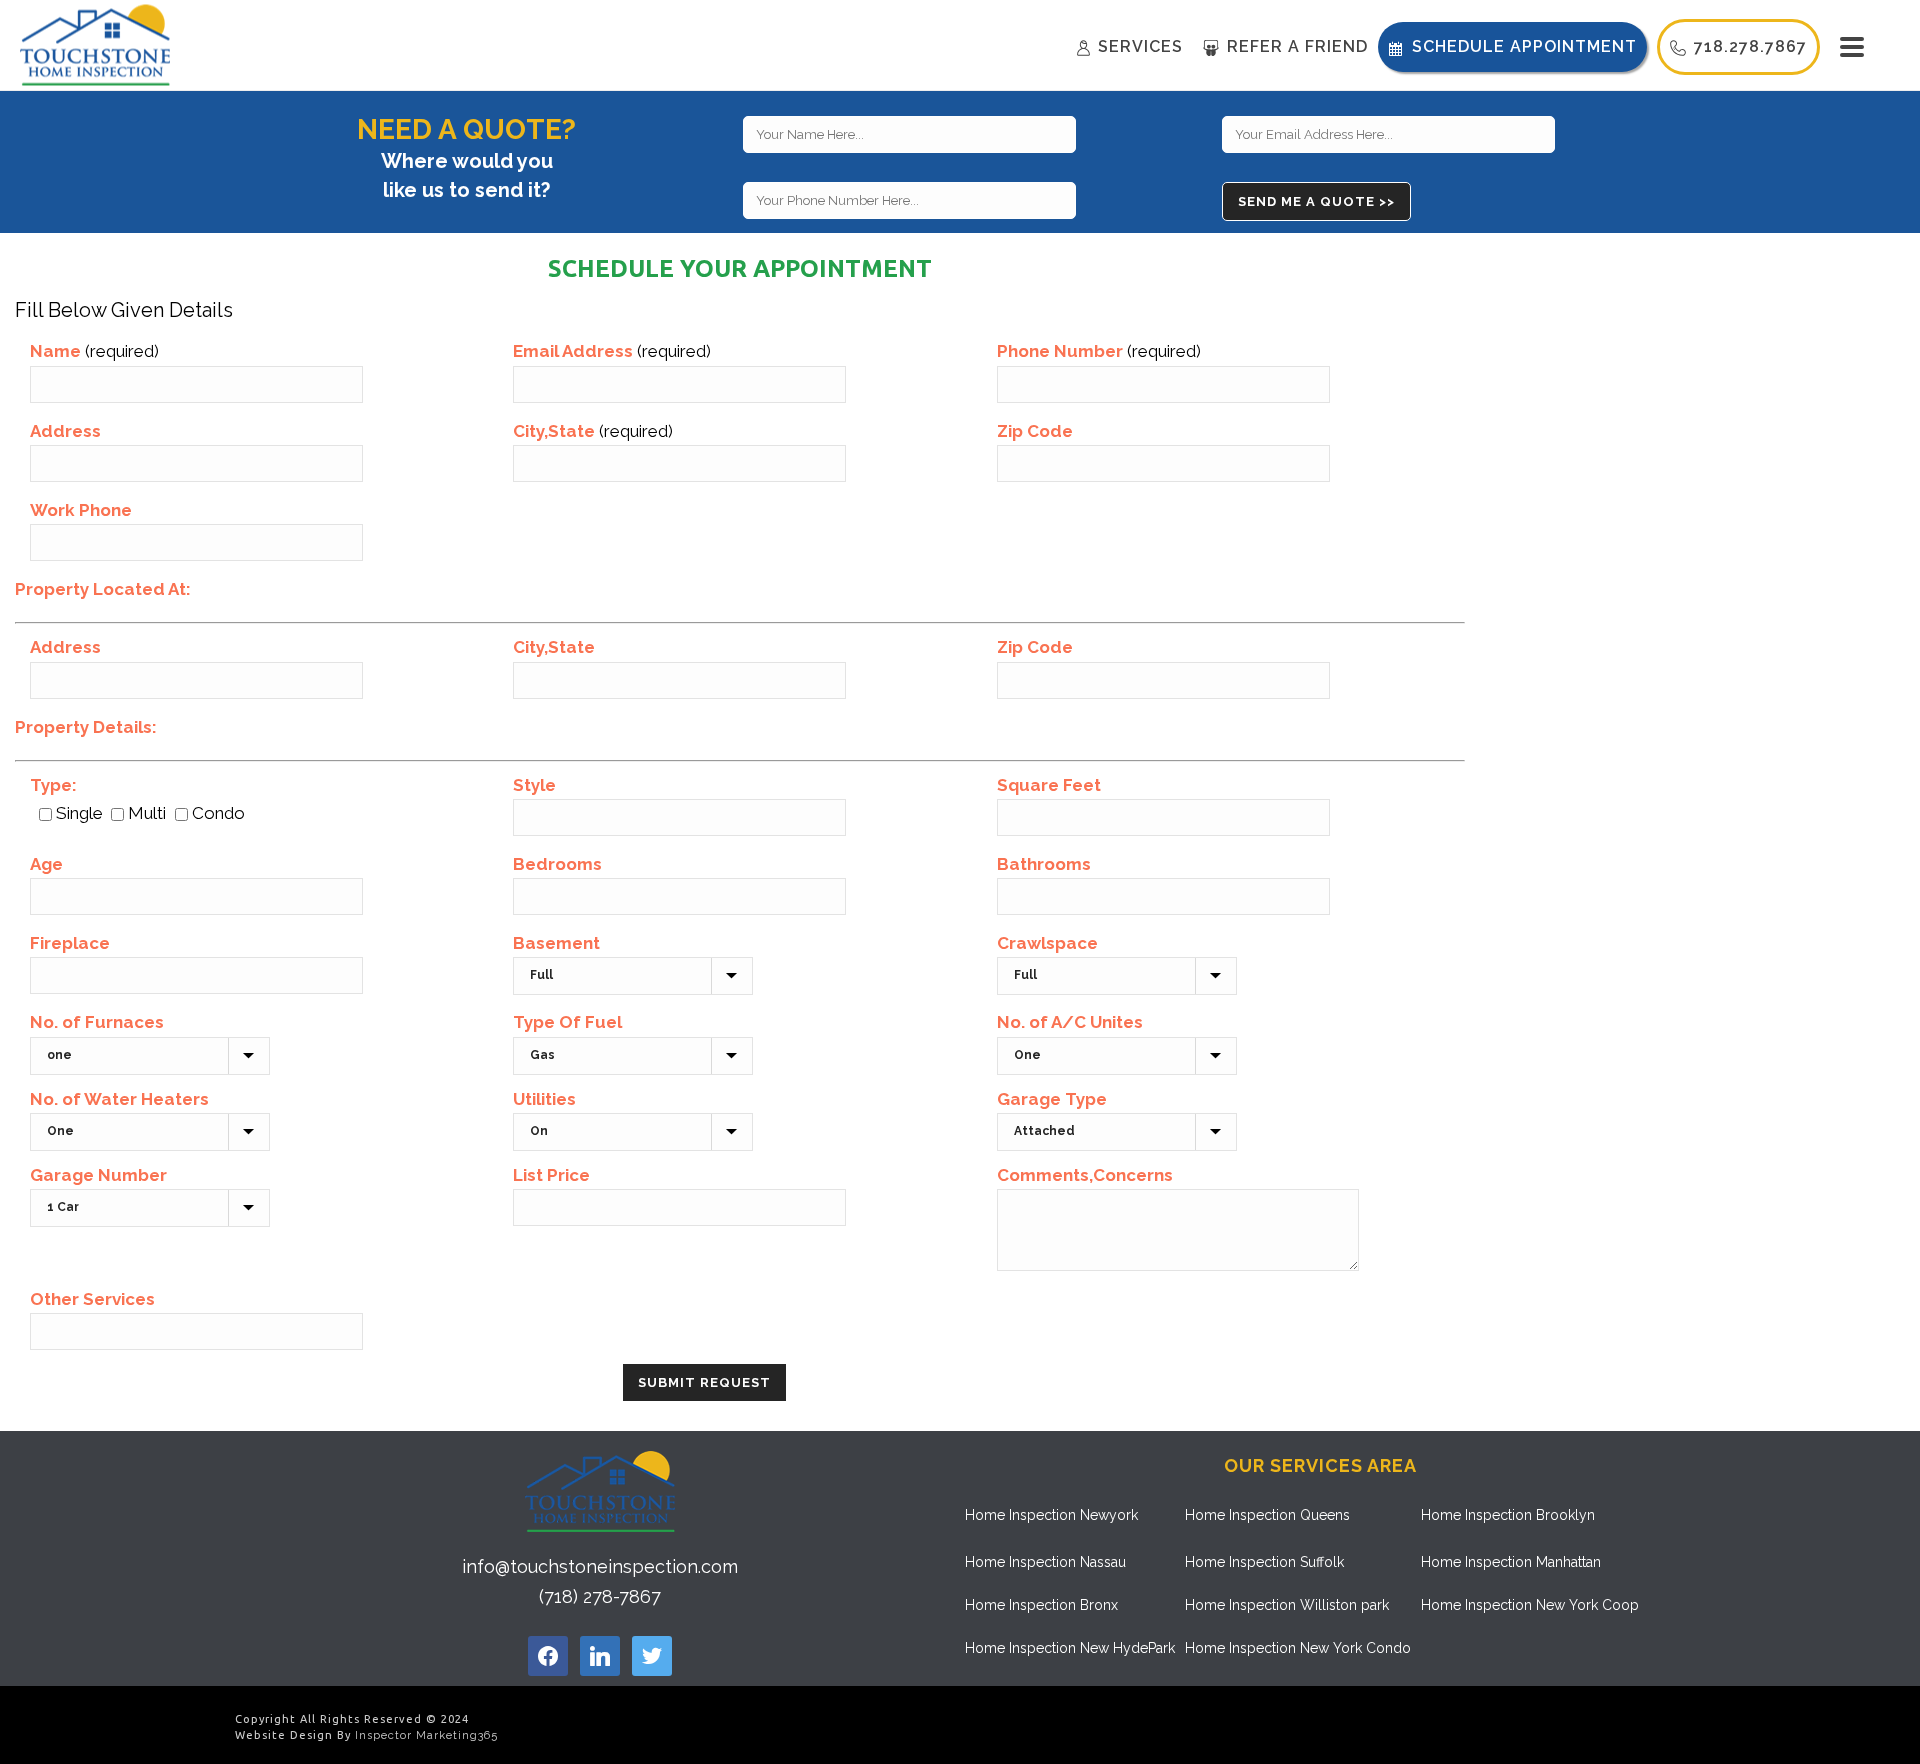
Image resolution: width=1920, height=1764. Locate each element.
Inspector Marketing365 (426, 1735)
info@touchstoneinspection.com (600, 1566)
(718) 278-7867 (600, 1596)
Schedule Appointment (1524, 46)
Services (1140, 46)
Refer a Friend (1297, 46)
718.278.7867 (1750, 46)
